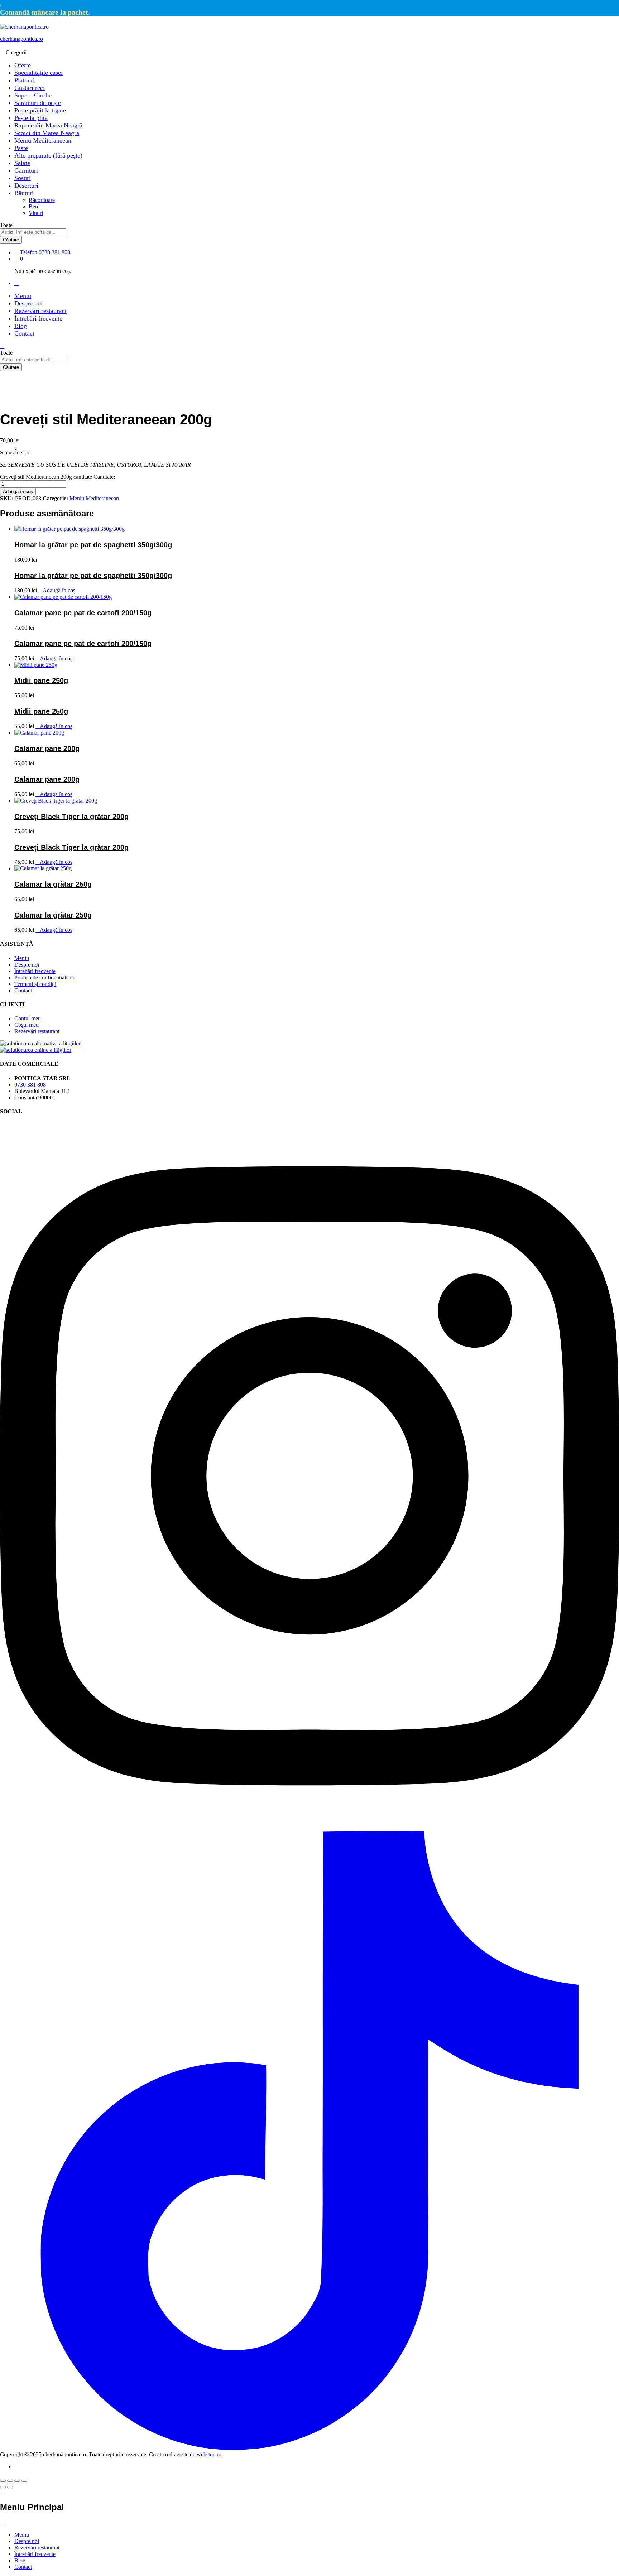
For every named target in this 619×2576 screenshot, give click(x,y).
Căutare (11, 240)
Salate (22, 163)
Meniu (23, 296)
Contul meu (28, 1018)
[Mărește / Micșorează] (24, 2481)
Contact (24, 333)
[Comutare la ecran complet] (17, 2481)
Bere (34, 206)
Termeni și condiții (35, 984)
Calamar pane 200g (47, 748)
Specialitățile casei (39, 73)
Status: (8, 452)
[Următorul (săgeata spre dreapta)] (10, 2487)
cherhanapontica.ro (21, 39)
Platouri (25, 80)
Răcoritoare (42, 200)
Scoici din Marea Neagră (47, 133)
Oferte (23, 65)
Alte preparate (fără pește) (48, 155)
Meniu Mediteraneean (43, 140)
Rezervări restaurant (40, 311)
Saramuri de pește (38, 103)
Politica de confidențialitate (45, 978)
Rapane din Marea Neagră (48, 125)
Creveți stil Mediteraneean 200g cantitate (46, 477)
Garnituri (26, 170)
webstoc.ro (209, 2454)
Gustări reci (30, 88)
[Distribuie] (10, 2481)
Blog (21, 326)
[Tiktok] (309, 2448)
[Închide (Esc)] (3, 2481)
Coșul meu (27, 1025)
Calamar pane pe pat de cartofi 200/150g (83, 613)
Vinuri (36, 213)
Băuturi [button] (24, 193)
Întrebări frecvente (38, 318)
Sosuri (23, 178)
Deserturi (26, 186)
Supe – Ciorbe (33, 95)
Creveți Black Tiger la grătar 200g (71, 817)
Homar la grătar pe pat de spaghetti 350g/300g (93, 545)
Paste (21, 148)
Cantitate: (104, 477)
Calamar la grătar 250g (53, 884)
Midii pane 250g (41, 680)
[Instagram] (309, 1828)
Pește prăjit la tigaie (40, 110)
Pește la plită (31, 118)
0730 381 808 (30, 1085)
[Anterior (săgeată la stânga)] (3, 2487)
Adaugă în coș (18, 492)
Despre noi (28, 303)
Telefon (29, 252)
